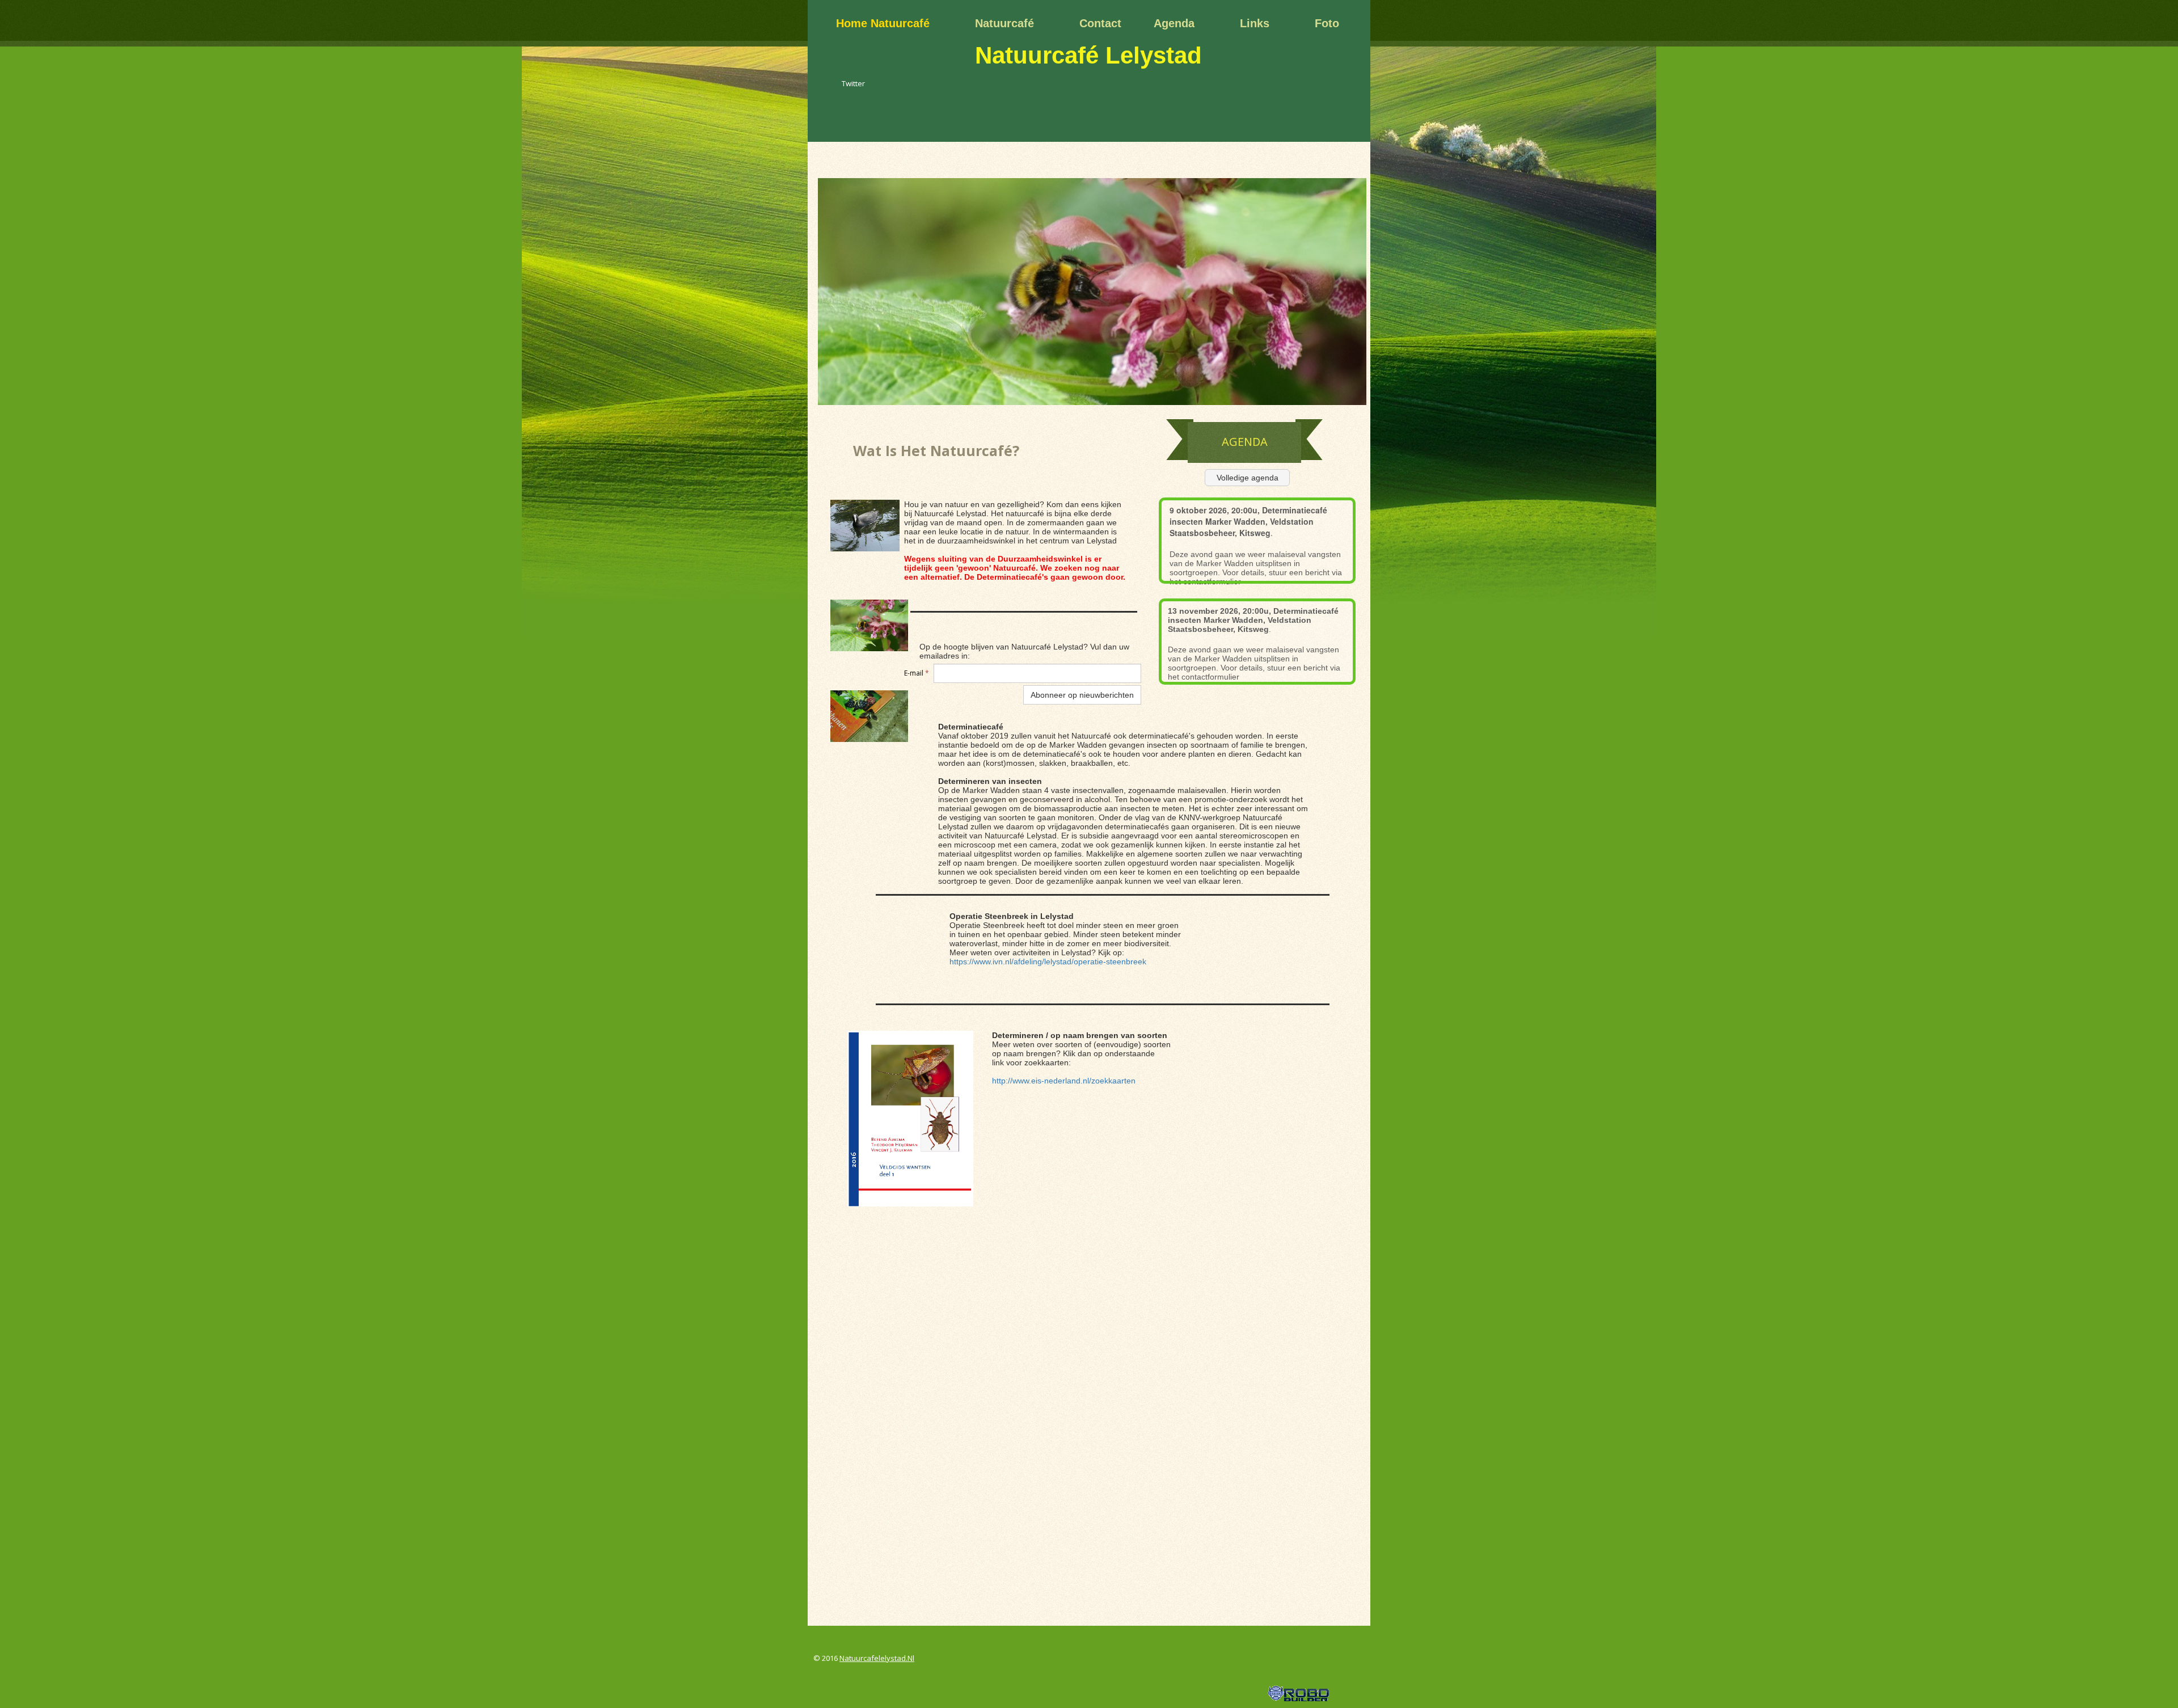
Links (1255, 23)
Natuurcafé (1004, 23)
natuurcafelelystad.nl (877, 1658)
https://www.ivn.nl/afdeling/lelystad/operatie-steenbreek (1048, 961)
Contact (1100, 23)
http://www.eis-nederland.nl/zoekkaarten (1064, 1081)
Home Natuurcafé (883, 23)
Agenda (1174, 23)
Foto (1327, 23)
